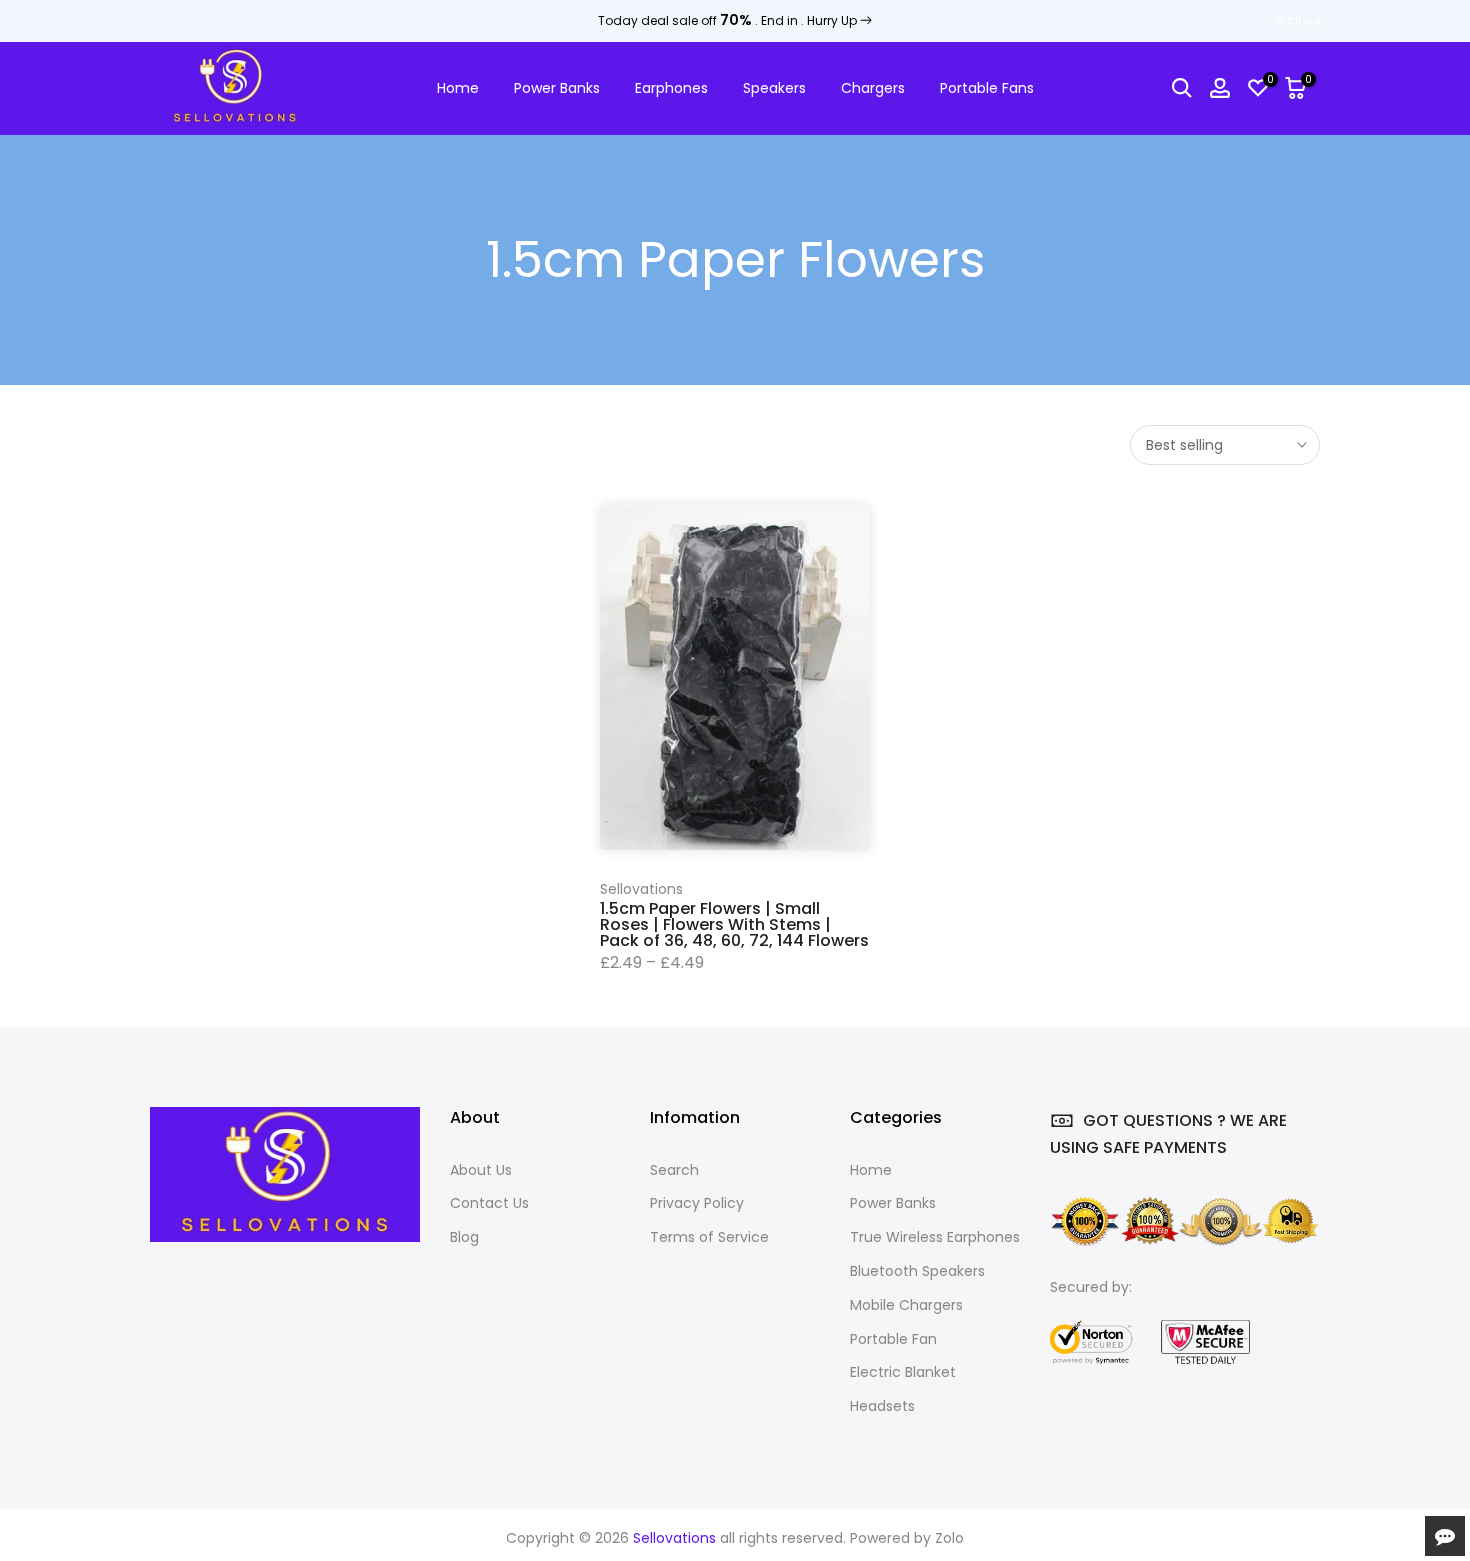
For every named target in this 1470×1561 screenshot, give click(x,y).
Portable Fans (987, 88)
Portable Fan (893, 1339)
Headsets (882, 1406)
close (177, 21)
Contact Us (489, 1203)
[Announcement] (735, 21)
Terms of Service (709, 1237)
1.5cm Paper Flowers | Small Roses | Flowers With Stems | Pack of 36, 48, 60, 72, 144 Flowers (734, 924)
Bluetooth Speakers (917, 1271)
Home (458, 88)
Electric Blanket (903, 1372)
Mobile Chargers (906, 1305)
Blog (464, 1237)
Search (674, 1170)
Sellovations (641, 889)
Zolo (949, 1538)
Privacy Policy (697, 1203)
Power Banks (557, 88)
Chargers (873, 88)
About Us (481, 1170)
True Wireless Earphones (935, 1237)
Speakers (774, 88)
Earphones (671, 88)
